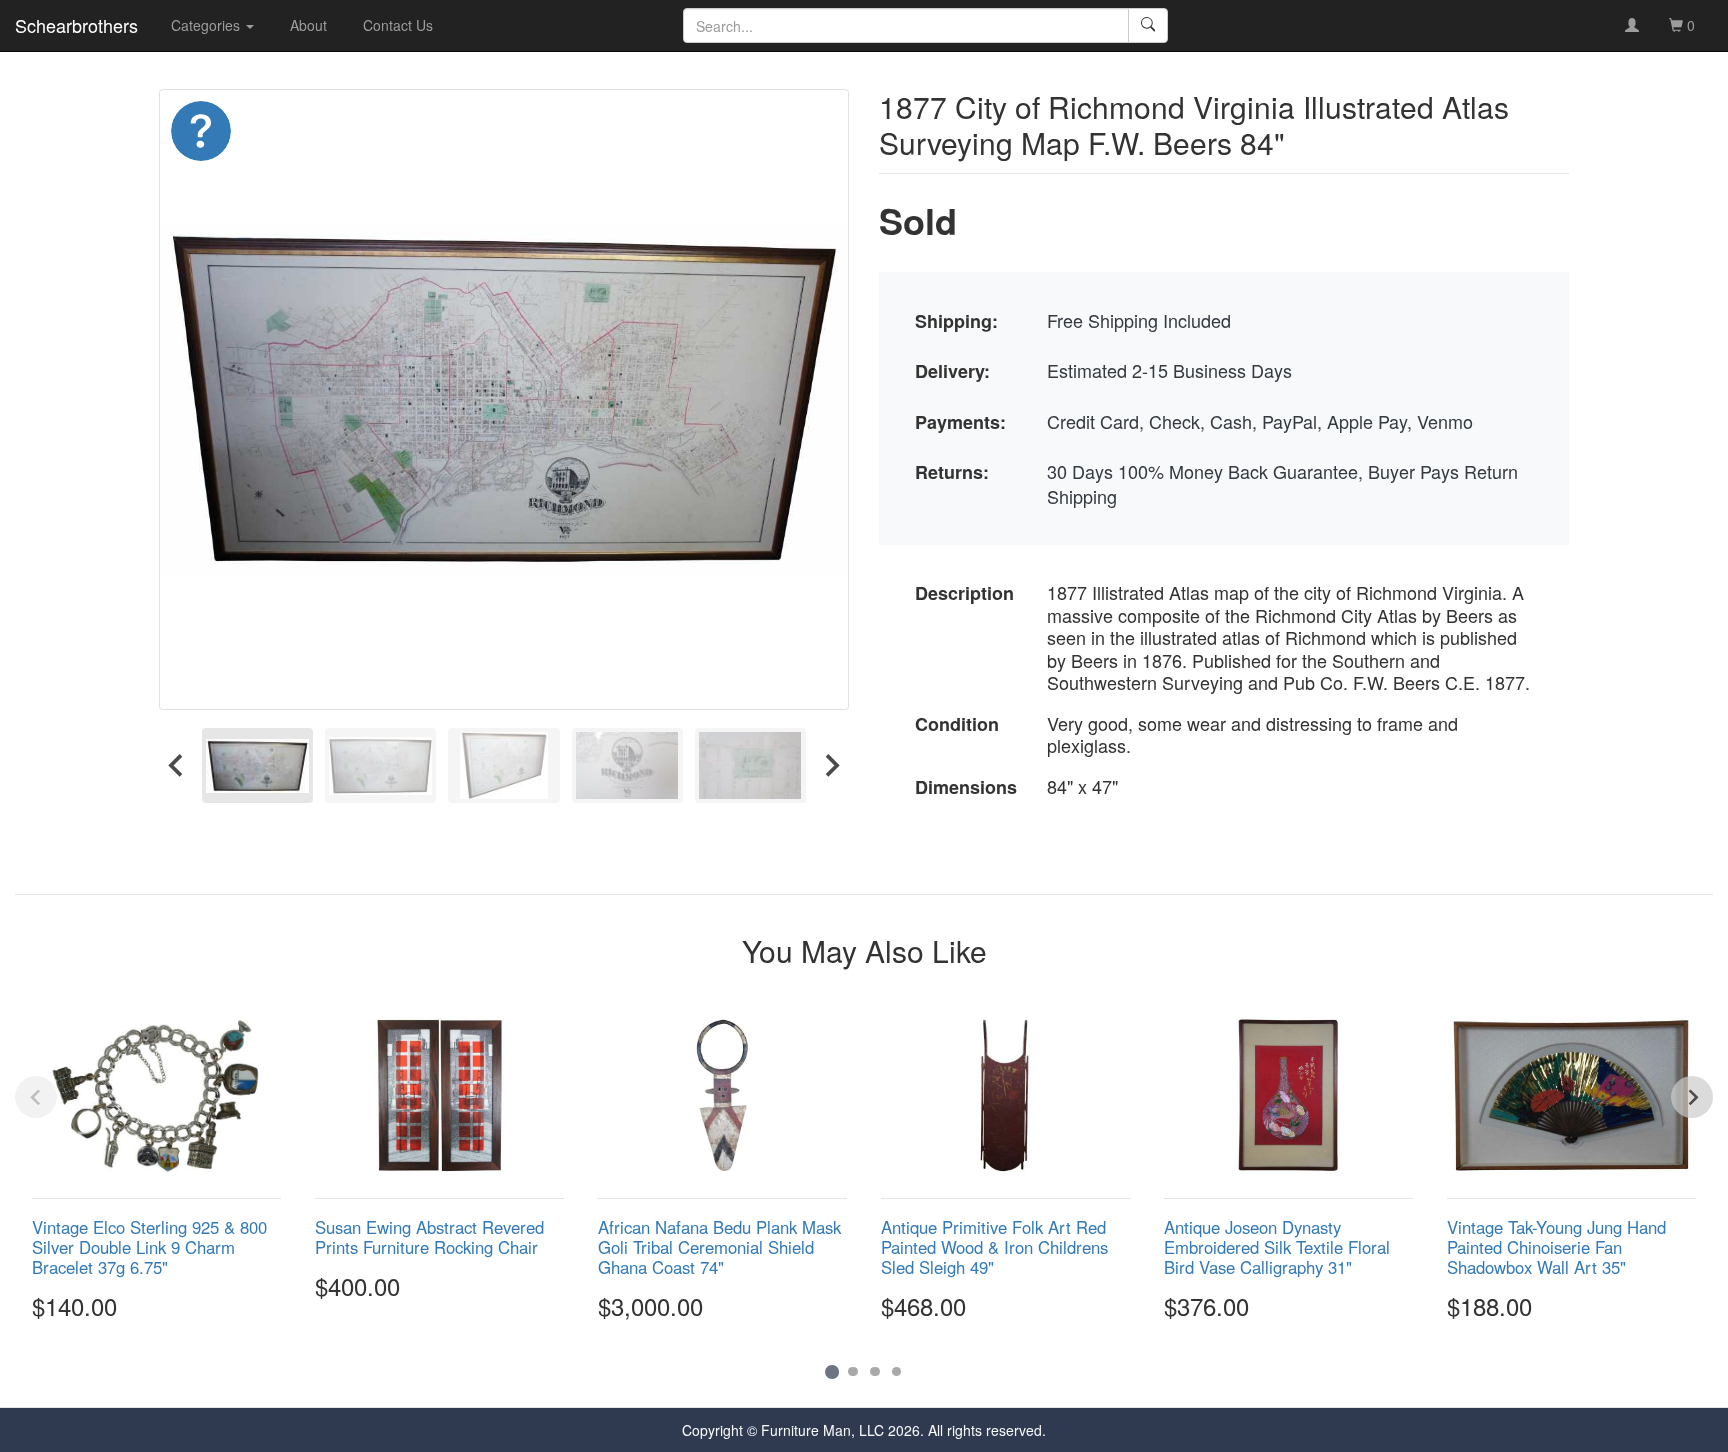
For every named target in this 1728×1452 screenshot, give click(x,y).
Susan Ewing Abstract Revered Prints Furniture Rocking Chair (429, 1237)
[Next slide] (831, 765)
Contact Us (398, 25)
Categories (207, 25)
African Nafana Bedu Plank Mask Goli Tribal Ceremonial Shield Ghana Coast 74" (719, 1247)
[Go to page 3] (875, 1372)
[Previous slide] (36, 1097)
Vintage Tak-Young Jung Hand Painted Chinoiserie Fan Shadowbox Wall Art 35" (1556, 1247)
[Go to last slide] (177, 765)
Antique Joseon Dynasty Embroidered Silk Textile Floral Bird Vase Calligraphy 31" (1277, 1247)
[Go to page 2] (853, 1372)
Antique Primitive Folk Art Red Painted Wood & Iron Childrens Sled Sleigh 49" (994, 1247)
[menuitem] (257, 765)
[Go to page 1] (831, 1371)
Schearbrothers (76, 25)
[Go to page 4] (897, 1372)
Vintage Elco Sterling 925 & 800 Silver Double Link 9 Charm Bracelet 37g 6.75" (149, 1247)
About (308, 25)
